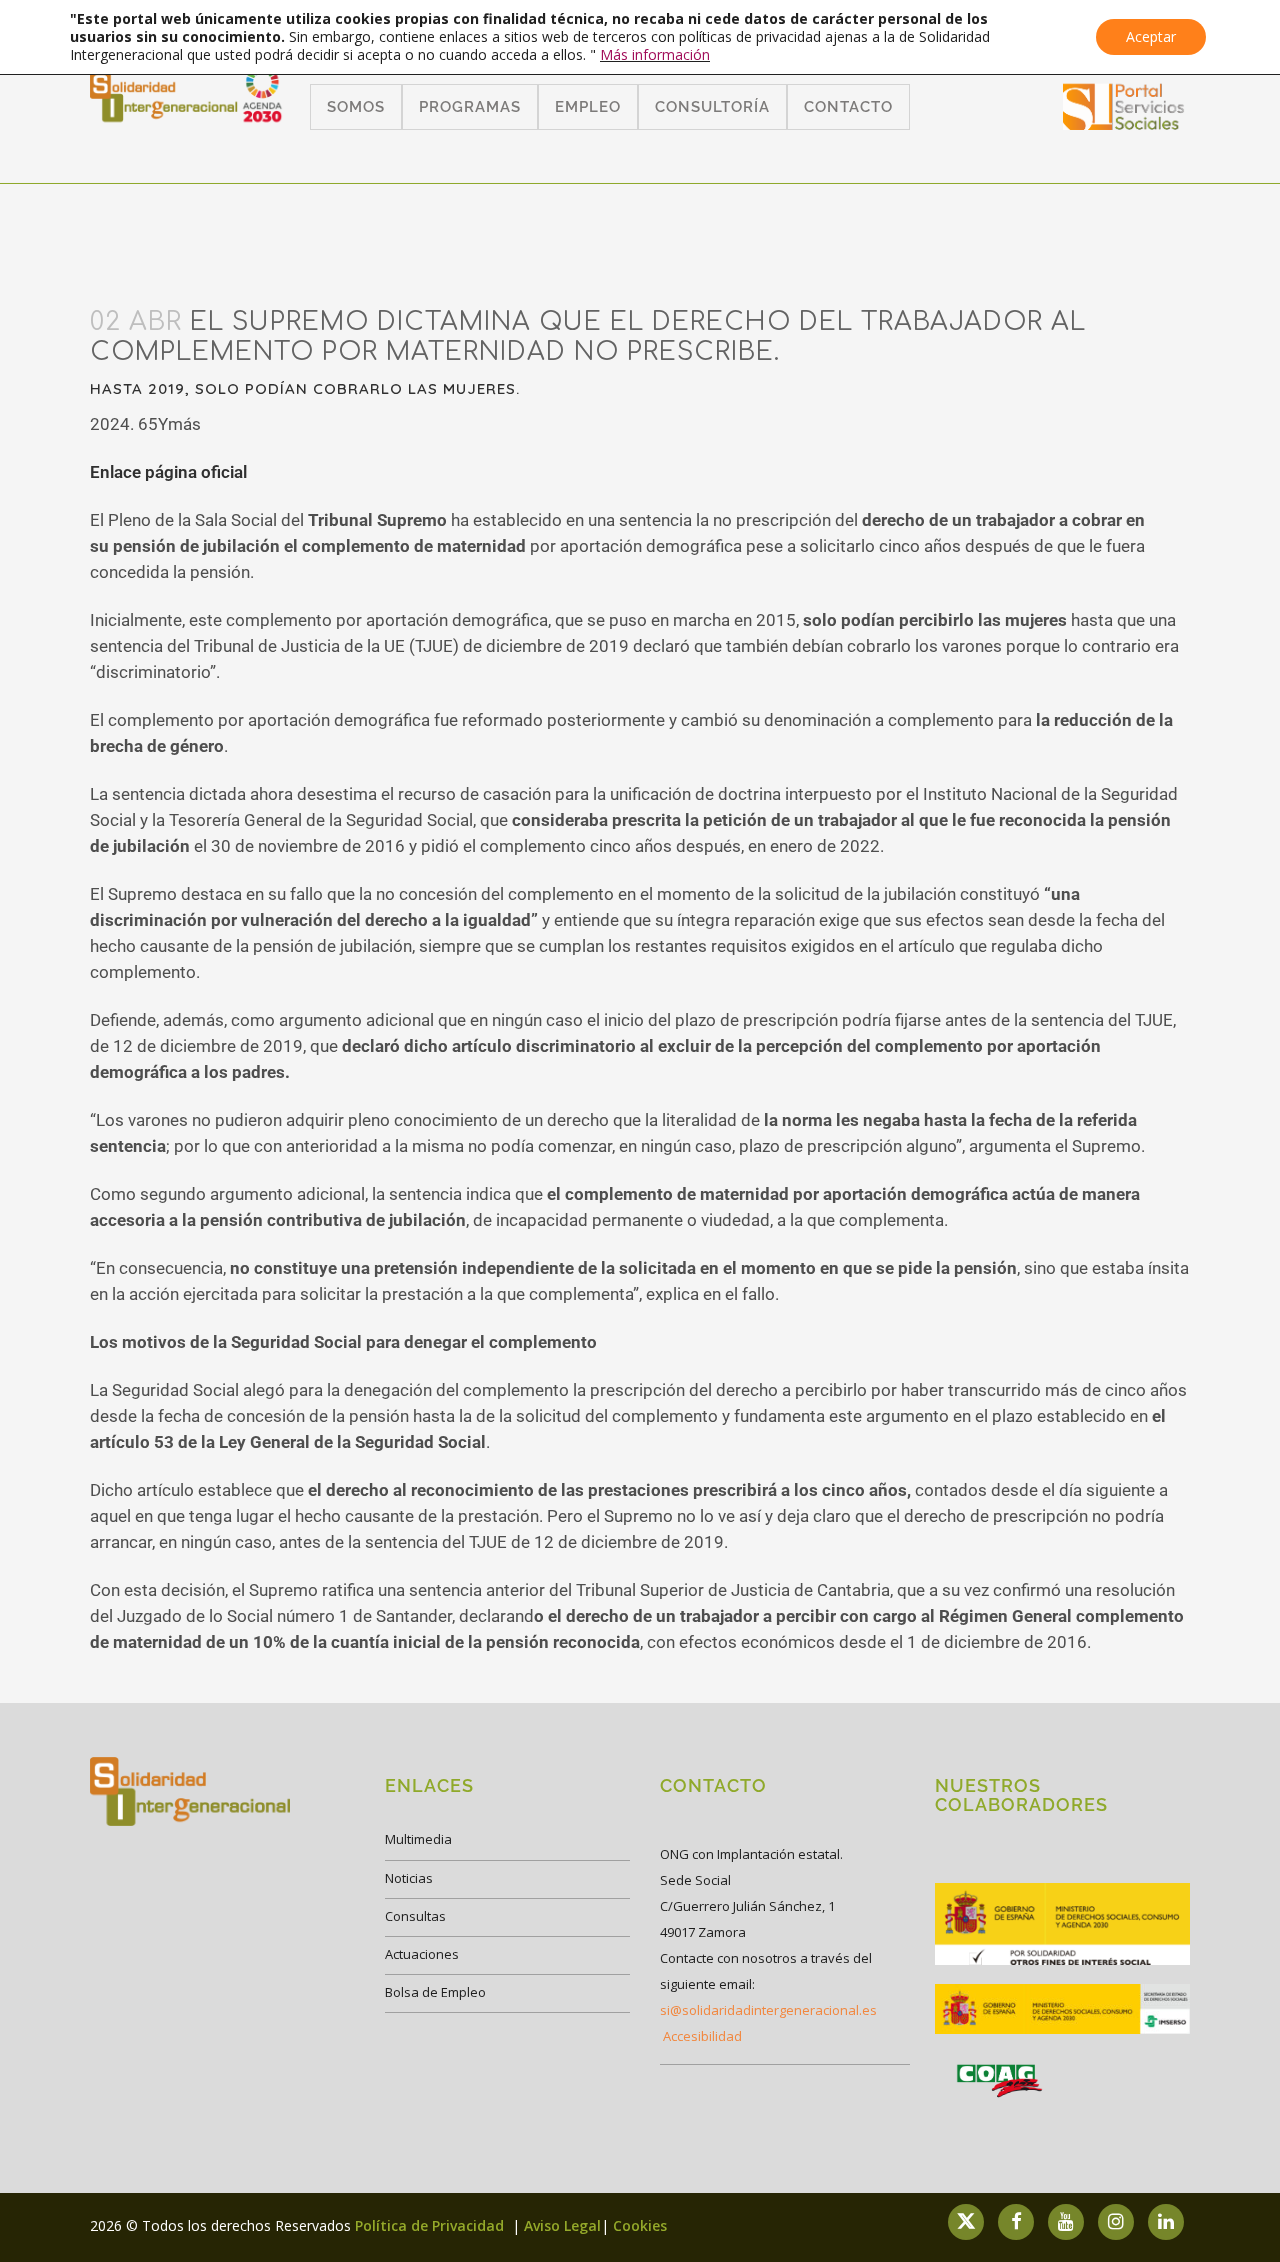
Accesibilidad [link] (702, 2036)
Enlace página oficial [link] (168, 472)
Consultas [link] (415, 1916)
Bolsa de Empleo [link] (435, 1992)
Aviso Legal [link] (562, 2225)
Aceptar (1151, 36)
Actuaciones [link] (422, 1954)
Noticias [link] (409, 1878)
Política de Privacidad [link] (431, 2225)
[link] (1124, 123)
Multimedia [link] (418, 1839)
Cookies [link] (640, 2225)
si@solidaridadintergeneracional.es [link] (768, 2010)
